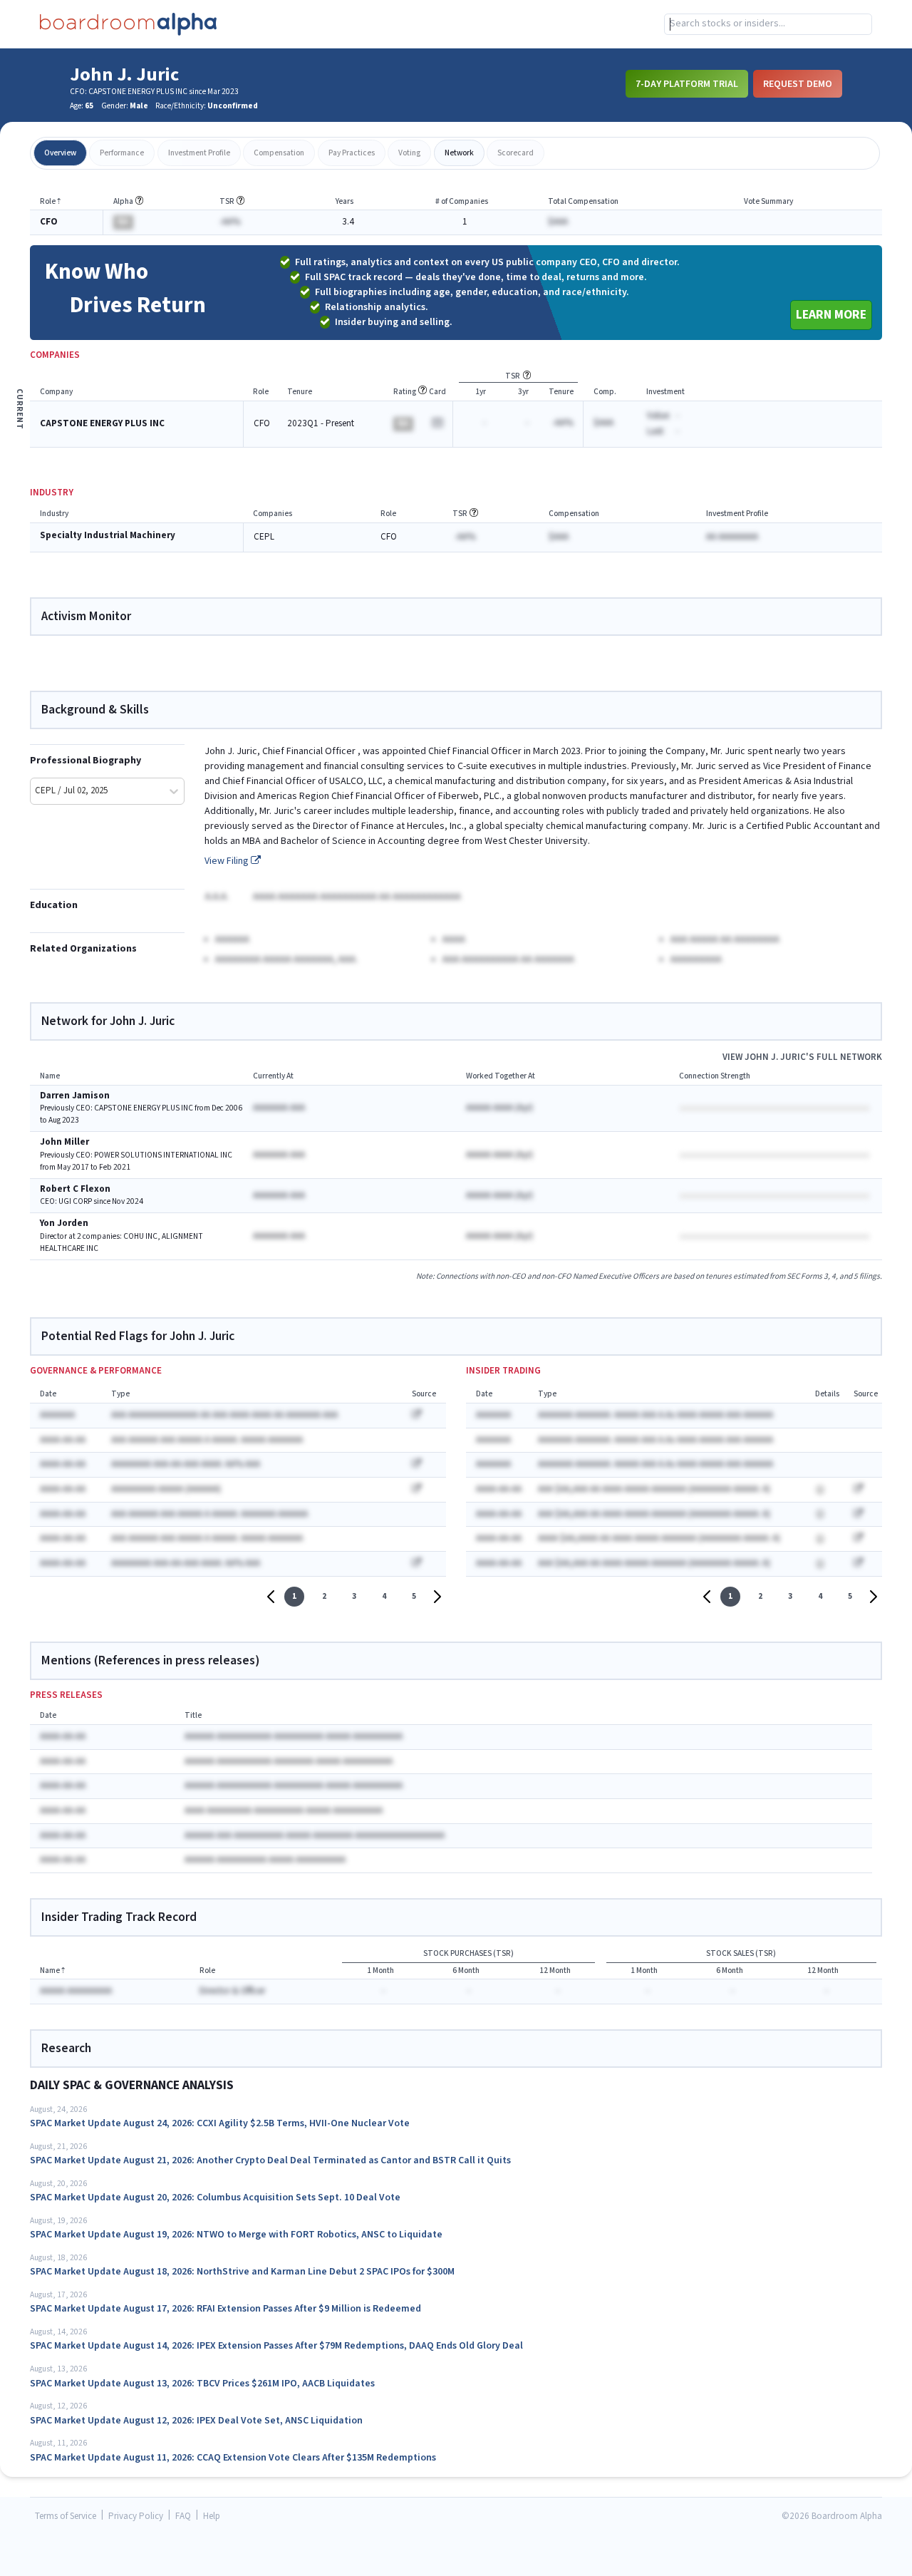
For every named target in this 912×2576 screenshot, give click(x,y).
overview (60, 153)
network (459, 153)
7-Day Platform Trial (687, 83)
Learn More (831, 315)
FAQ (183, 2516)
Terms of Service (66, 2516)
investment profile (199, 153)
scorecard (515, 153)
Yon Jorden (64, 1223)
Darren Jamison (75, 1096)
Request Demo (798, 83)
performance (122, 153)
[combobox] (768, 24)
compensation (279, 153)
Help (212, 2516)
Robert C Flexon (75, 1189)
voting (409, 153)
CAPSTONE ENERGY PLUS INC (102, 424)
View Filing (228, 861)
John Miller (64, 1142)
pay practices (352, 153)
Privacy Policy (136, 2516)
